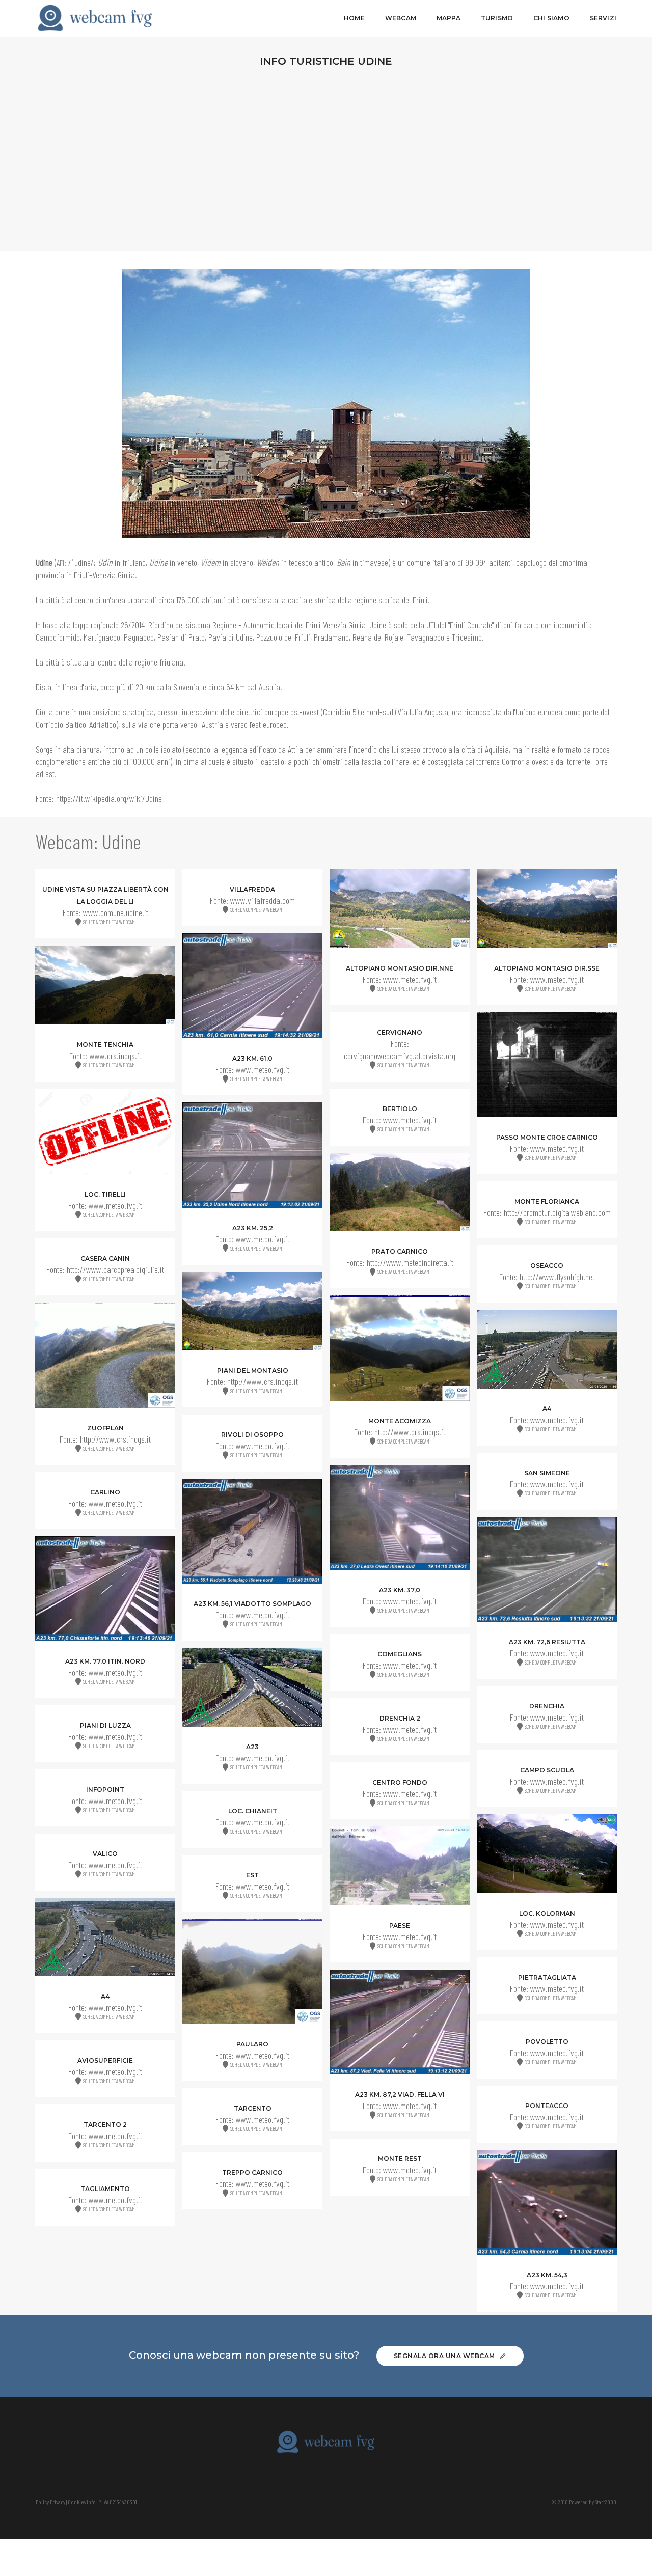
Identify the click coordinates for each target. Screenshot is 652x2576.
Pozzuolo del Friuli (283, 637)
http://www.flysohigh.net (557, 1277)
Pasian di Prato (181, 637)
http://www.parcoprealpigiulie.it (115, 1269)
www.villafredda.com (263, 900)
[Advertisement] (326, 157)
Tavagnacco (426, 637)
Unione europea (539, 712)
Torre (600, 761)
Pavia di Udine (230, 637)
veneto (187, 562)
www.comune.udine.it (116, 912)
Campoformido (58, 637)
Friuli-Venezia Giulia (104, 575)
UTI (431, 625)
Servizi (603, 18)
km (150, 687)
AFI (60, 563)
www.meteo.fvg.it (410, 979)
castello (273, 761)
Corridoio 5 (340, 712)
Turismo (497, 18)
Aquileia (497, 749)
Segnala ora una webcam (445, 2356)
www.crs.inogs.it (115, 1056)
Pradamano (331, 637)
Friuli (420, 600)
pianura (88, 749)
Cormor (513, 761)
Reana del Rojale (378, 637)
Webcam (401, 18)
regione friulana (159, 662)
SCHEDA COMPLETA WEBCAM (108, 922)
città (52, 600)
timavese (374, 562)
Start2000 (606, 2502)
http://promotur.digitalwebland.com (557, 1212)
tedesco (301, 562)
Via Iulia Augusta (423, 712)
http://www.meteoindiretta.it (410, 1262)
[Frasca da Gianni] (106, 18)
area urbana (130, 600)
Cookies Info (82, 2502)
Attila (295, 749)
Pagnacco (139, 637)
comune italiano (431, 562)
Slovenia (186, 687)
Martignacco (102, 637)
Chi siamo (551, 18)
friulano (134, 562)
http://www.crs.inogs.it (263, 1381)
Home (354, 18)
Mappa (449, 18)
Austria (269, 687)
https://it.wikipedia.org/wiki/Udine (109, 798)
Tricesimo (467, 637)
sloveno (242, 562)
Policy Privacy (50, 2502)
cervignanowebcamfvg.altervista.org (400, 1056)
